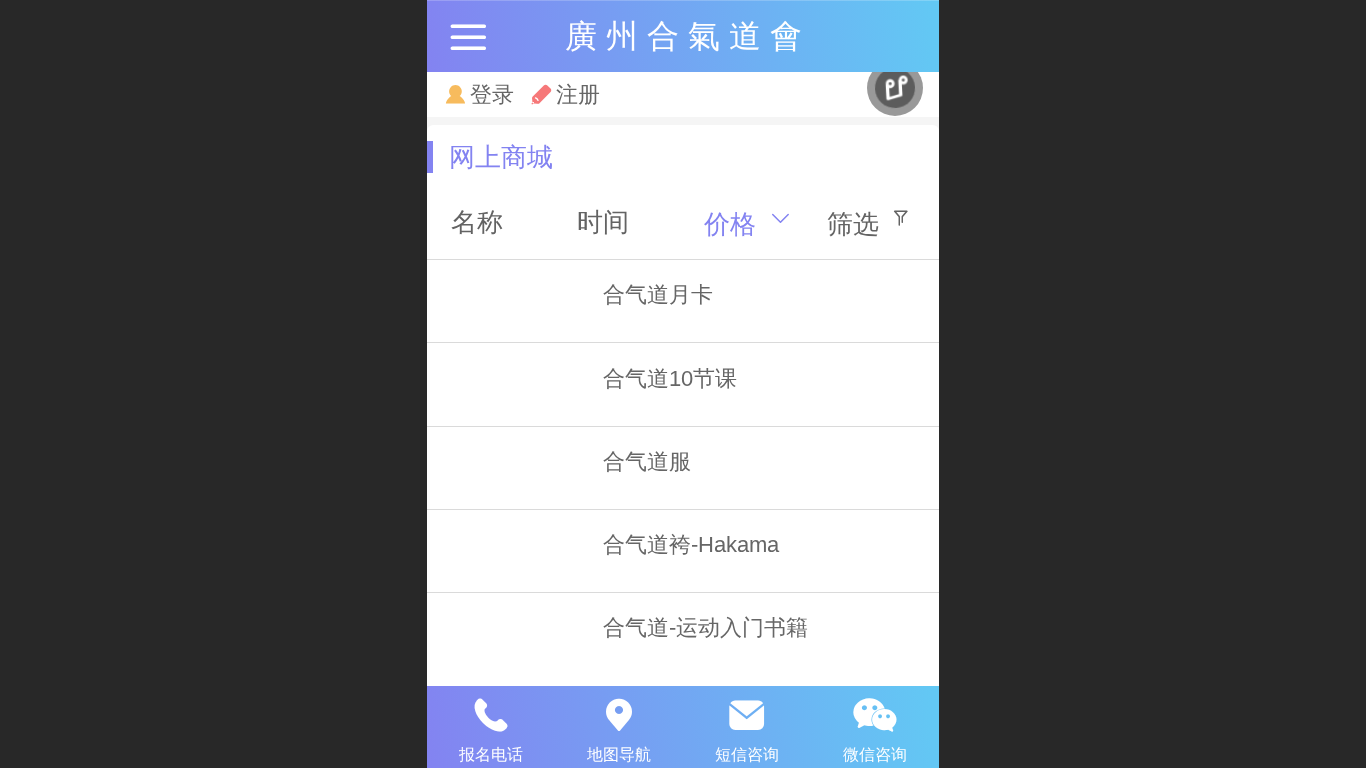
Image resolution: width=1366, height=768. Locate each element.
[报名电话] (491, 715)
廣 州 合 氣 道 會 (683, 36)
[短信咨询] (747, 715)
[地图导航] (619, 715)
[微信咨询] (875, 715)
